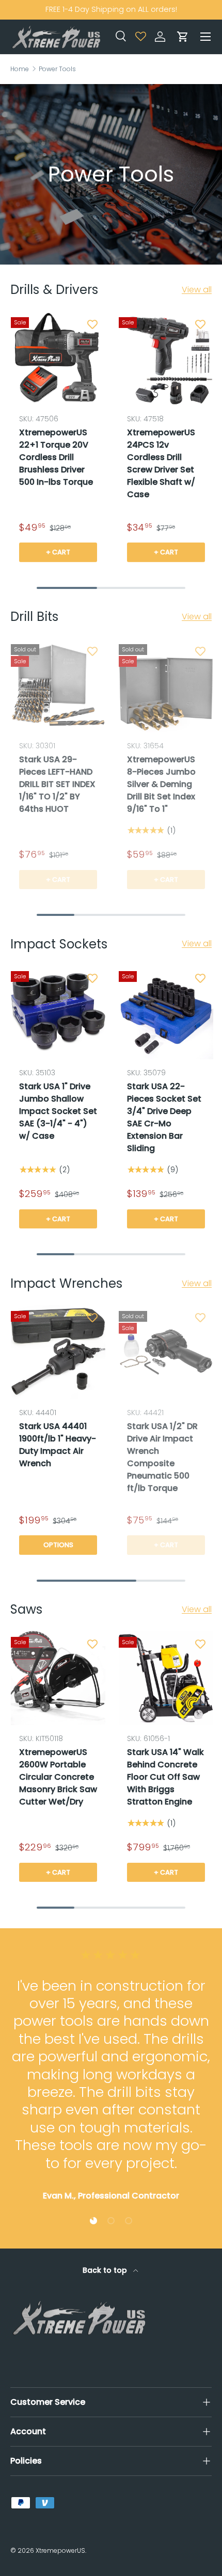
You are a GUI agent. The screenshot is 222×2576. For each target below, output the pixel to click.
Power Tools (57, 69)
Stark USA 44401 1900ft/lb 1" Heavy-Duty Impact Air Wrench (58, 1445)
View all (197, 290)
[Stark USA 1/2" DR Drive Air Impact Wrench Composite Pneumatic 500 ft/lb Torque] (166, 1352)
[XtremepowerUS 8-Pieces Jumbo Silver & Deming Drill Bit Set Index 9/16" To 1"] (166, 685)
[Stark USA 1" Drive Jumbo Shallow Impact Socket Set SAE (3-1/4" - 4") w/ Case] (58, 1012)
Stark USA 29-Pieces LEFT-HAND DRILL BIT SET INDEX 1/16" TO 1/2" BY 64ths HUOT (57, 784)
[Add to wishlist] (92, 324)
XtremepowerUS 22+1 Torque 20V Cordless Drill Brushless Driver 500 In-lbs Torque (56, 457)
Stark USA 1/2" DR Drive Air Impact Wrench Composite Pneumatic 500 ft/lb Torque (162, 1457)
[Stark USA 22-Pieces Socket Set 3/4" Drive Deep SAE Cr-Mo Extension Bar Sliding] (166, 1012)
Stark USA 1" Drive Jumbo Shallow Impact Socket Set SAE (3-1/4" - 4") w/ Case (58, 1111)
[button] (183, 37)
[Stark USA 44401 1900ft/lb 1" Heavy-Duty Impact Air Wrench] (58, 1352)
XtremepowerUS (60, 2550)
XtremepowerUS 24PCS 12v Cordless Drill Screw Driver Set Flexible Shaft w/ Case (161, 463)
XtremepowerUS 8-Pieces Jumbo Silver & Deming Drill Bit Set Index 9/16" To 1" (161, 784)
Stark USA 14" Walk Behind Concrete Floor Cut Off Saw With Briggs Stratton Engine (165, 1777)
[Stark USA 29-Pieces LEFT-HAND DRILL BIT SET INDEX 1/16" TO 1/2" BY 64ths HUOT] (58, 685)
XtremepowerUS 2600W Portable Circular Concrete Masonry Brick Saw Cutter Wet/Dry (58, 1777)
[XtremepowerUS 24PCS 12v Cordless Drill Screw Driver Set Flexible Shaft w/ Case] (166, 358)
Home (20, 69)
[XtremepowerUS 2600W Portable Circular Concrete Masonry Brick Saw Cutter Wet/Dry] (58, 1678)
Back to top (106, 2270)
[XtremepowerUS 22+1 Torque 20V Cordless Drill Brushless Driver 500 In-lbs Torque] (58, 358)
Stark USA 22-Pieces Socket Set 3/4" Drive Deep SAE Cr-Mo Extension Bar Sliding (164, 1117)
